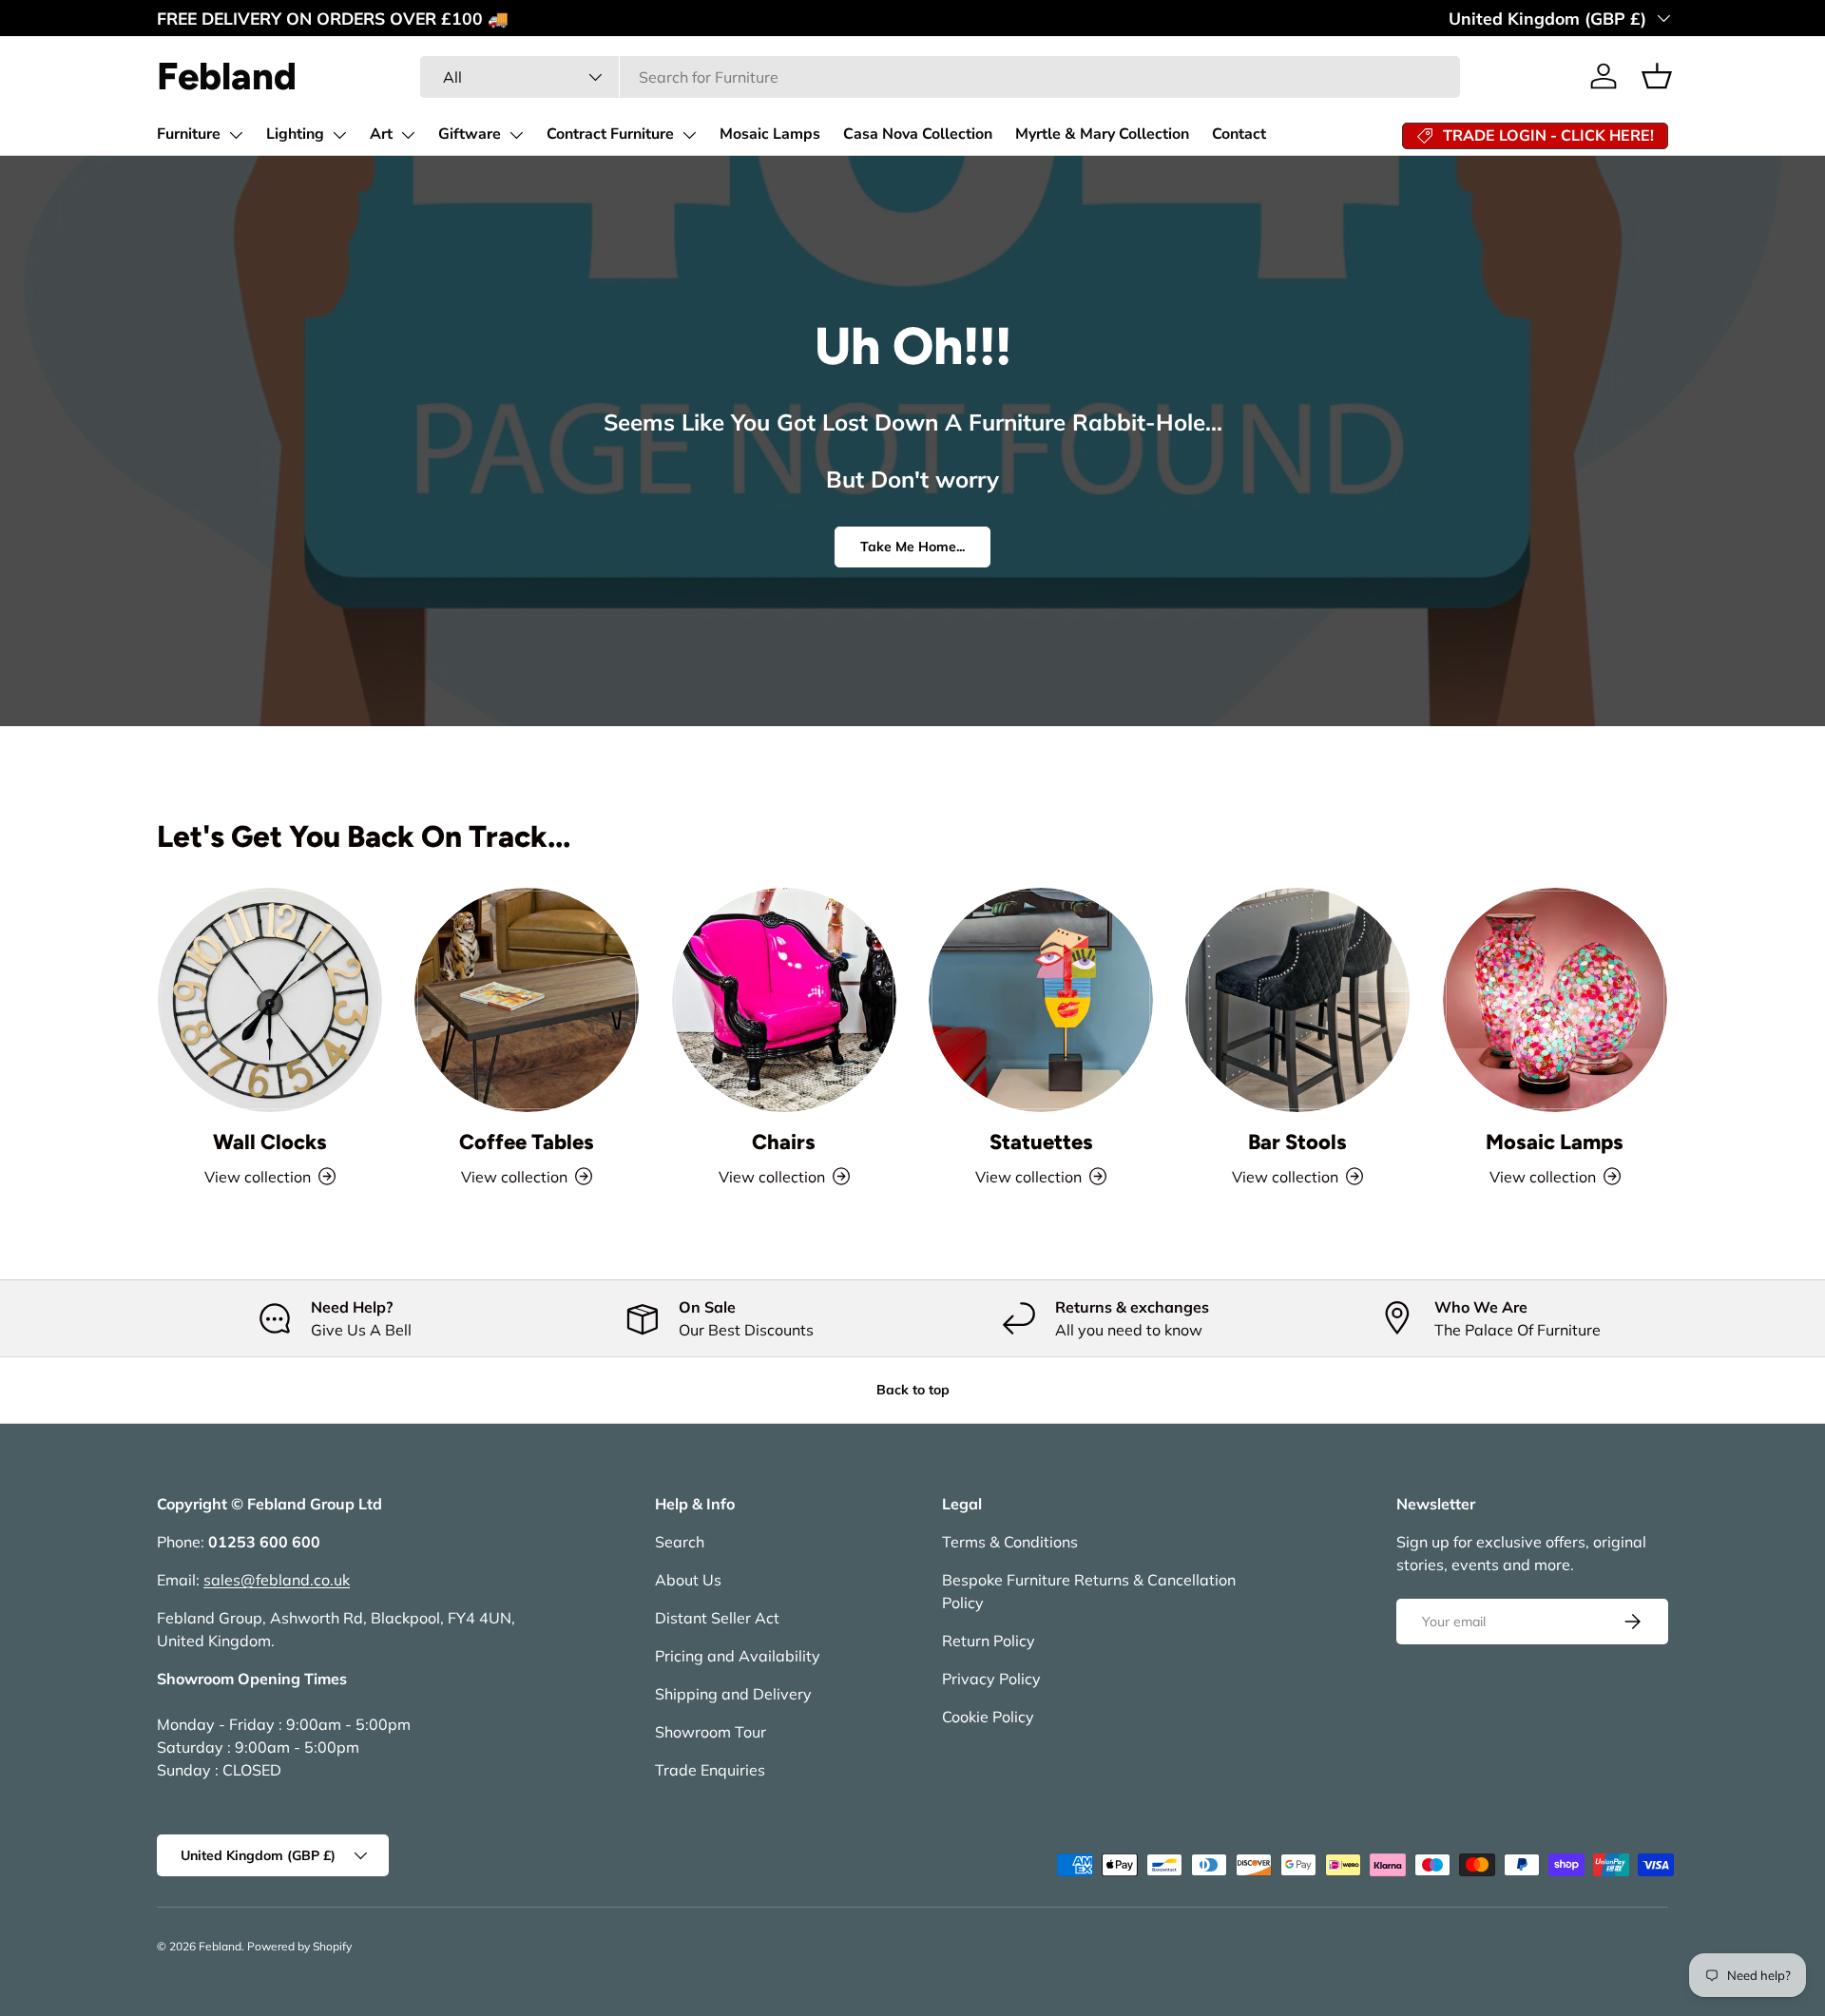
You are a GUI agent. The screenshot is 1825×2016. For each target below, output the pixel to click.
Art (381, 134)
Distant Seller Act (717, 1618)
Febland (220, 1946)
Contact (1239, 134)
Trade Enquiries (710, 1770)
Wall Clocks (270, 1142)
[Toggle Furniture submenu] (236, 135)
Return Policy (989, 1641)
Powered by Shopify (299, 1946)
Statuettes (1041, 1142)
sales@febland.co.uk (277, 1580)
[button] (1657, 76)
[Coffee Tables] (527, 1000)
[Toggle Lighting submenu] (339, 135)
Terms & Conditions (1010, 1542)
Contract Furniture (610, 134)
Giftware (470, 134)
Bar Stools (1297, 1142)
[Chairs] (784, 1000)
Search (680, 1542)
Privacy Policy (991, 1679)
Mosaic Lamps (770, 134)
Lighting (295, 134)
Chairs (784, 1142)
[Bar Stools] (1297, 1000)
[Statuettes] (1041, 1000)
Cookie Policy (988, 1717)
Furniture (189, 134)
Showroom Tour (711, 1732)
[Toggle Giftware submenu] (516, 135)
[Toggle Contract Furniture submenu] (689, 135)
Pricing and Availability (738, 1656)
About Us (688, 1580)
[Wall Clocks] (270, 1000)
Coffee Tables (527, 1142)
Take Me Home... (912, 547)
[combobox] (940, 77)
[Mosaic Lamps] (1555, 1000)
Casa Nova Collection (918, 134)
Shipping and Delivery (733, 1694)
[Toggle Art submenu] (408, 135)
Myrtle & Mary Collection (1102, 134)
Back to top (913, 1390)
